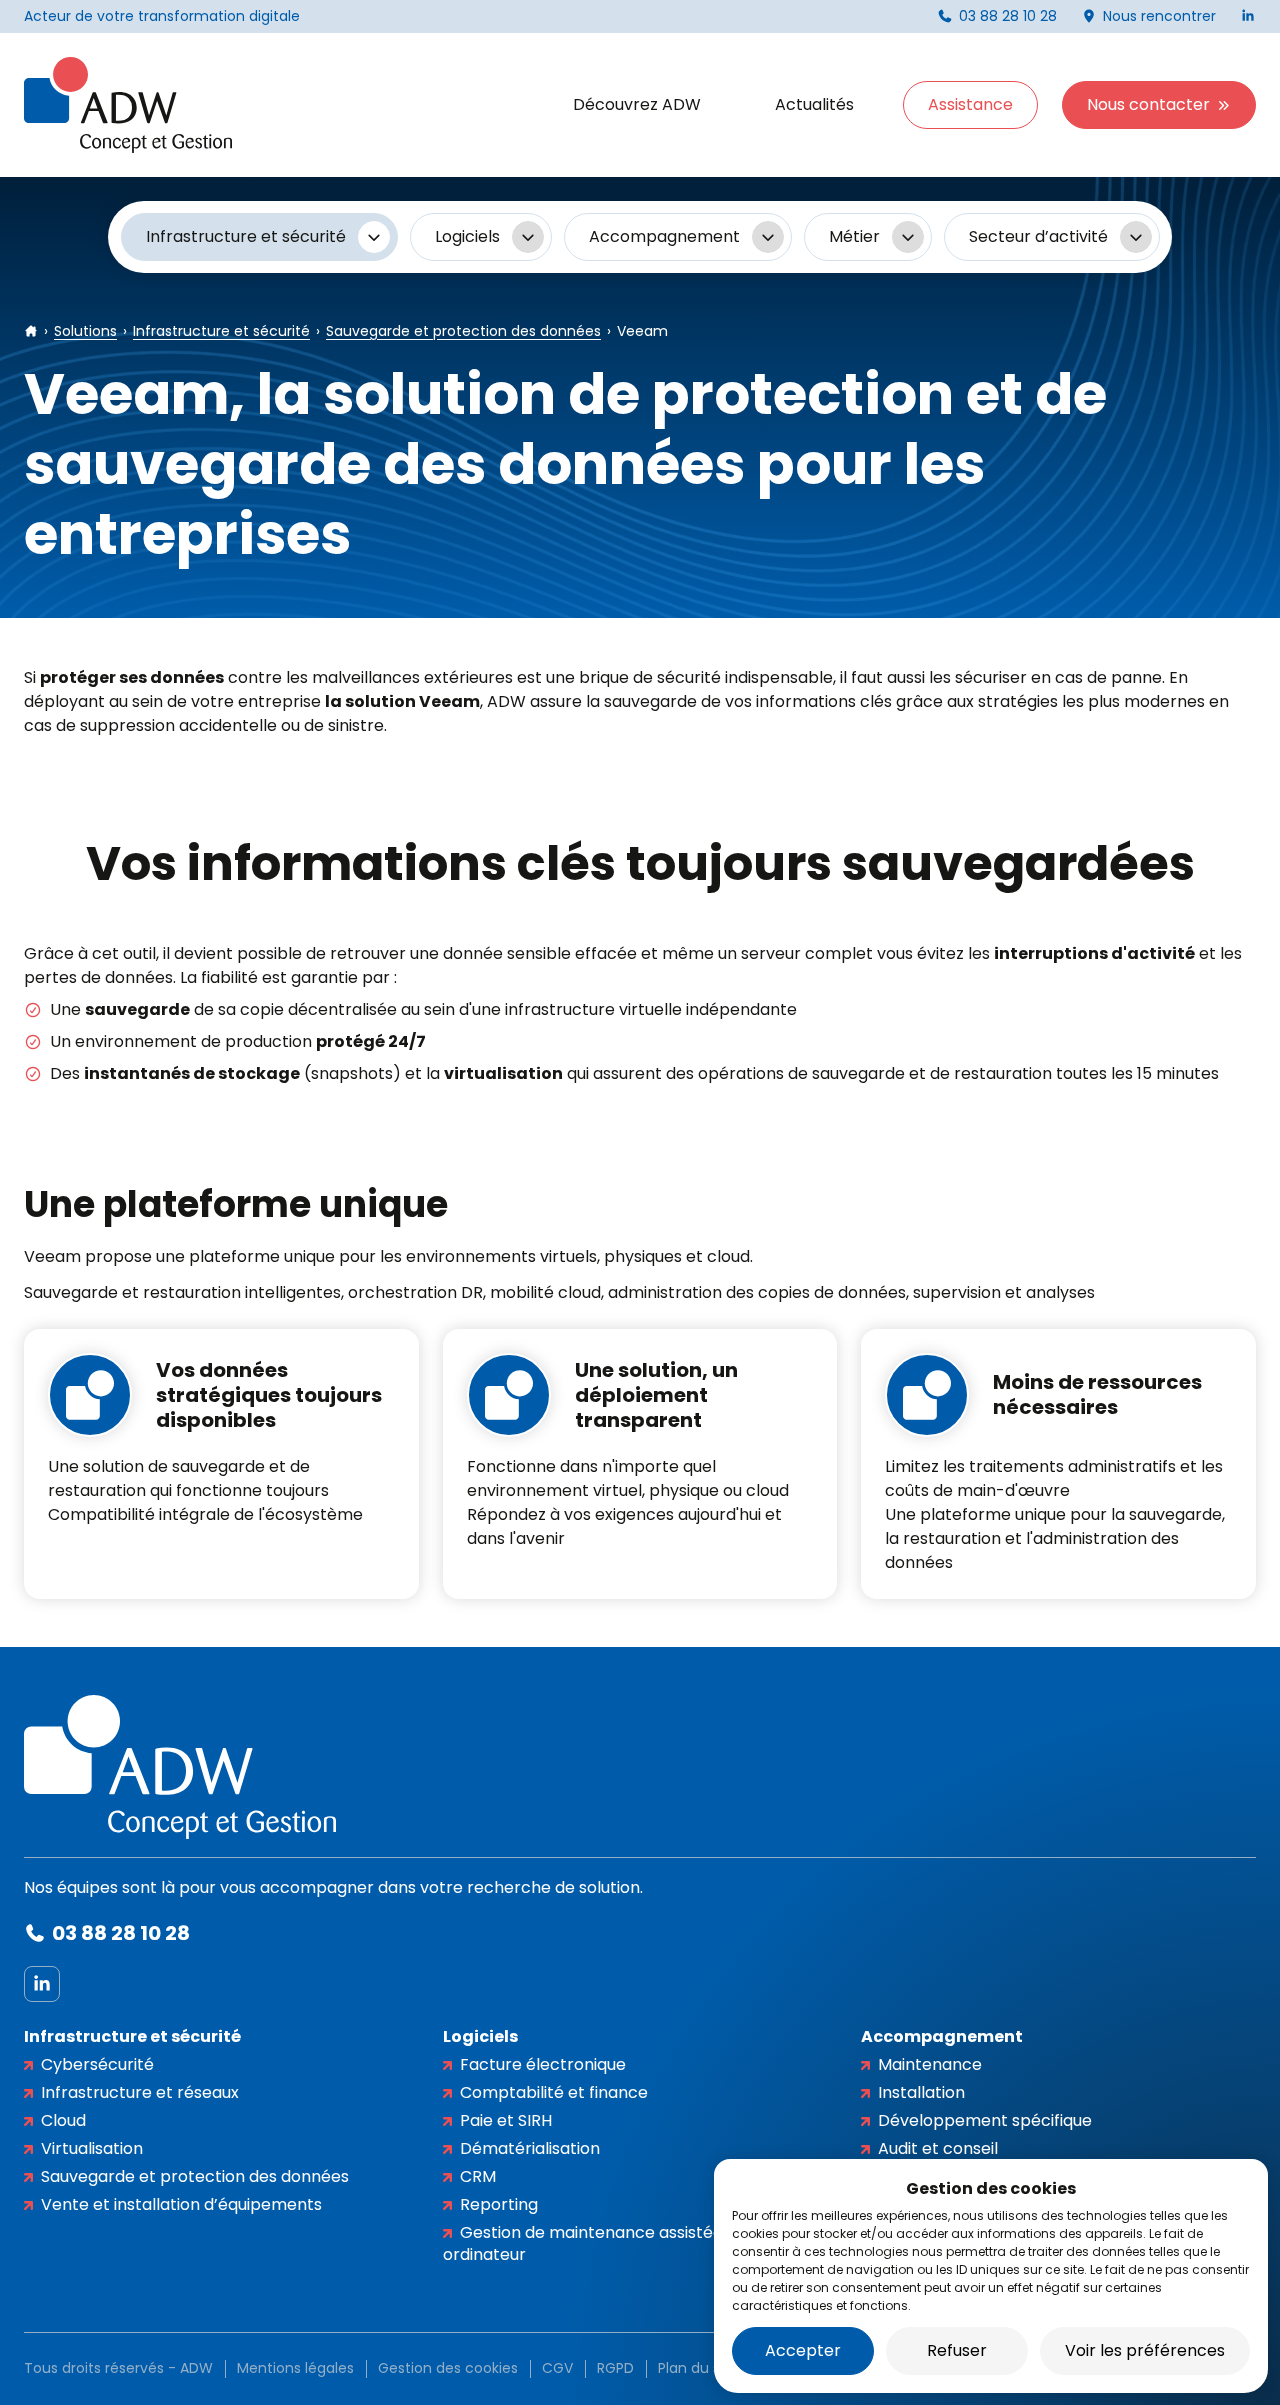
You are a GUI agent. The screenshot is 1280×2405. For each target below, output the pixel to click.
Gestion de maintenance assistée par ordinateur (599, 2243)
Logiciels (480, 2036)
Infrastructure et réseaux (140, 2092)
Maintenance (930, 2064)
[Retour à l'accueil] (128, 105)
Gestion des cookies (448, 2368)
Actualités (814, 104)
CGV (557, 2368)
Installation (921, 2092)
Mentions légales (295, 2368)
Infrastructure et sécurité (132, 2036)
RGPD (615, 2368)
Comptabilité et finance (554, 2092)
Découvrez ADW (637, 104)
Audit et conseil (938, 2148)
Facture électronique (543, 2064)
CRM (478, 2176)
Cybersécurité (97, 2064)
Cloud (63, 2120)
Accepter (803, 2350)
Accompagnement (942, 2036)
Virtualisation (92, 2148)
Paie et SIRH (506, 2120)
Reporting (499, 2204)
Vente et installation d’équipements (181, 2204)
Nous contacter (1148, 104)
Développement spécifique (985, 2120)
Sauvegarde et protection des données (195, 2176)
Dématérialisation (530, 2148)
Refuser (957, 2350)
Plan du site (698, 2368)
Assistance (970, 104)
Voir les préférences (1145, 2350)
